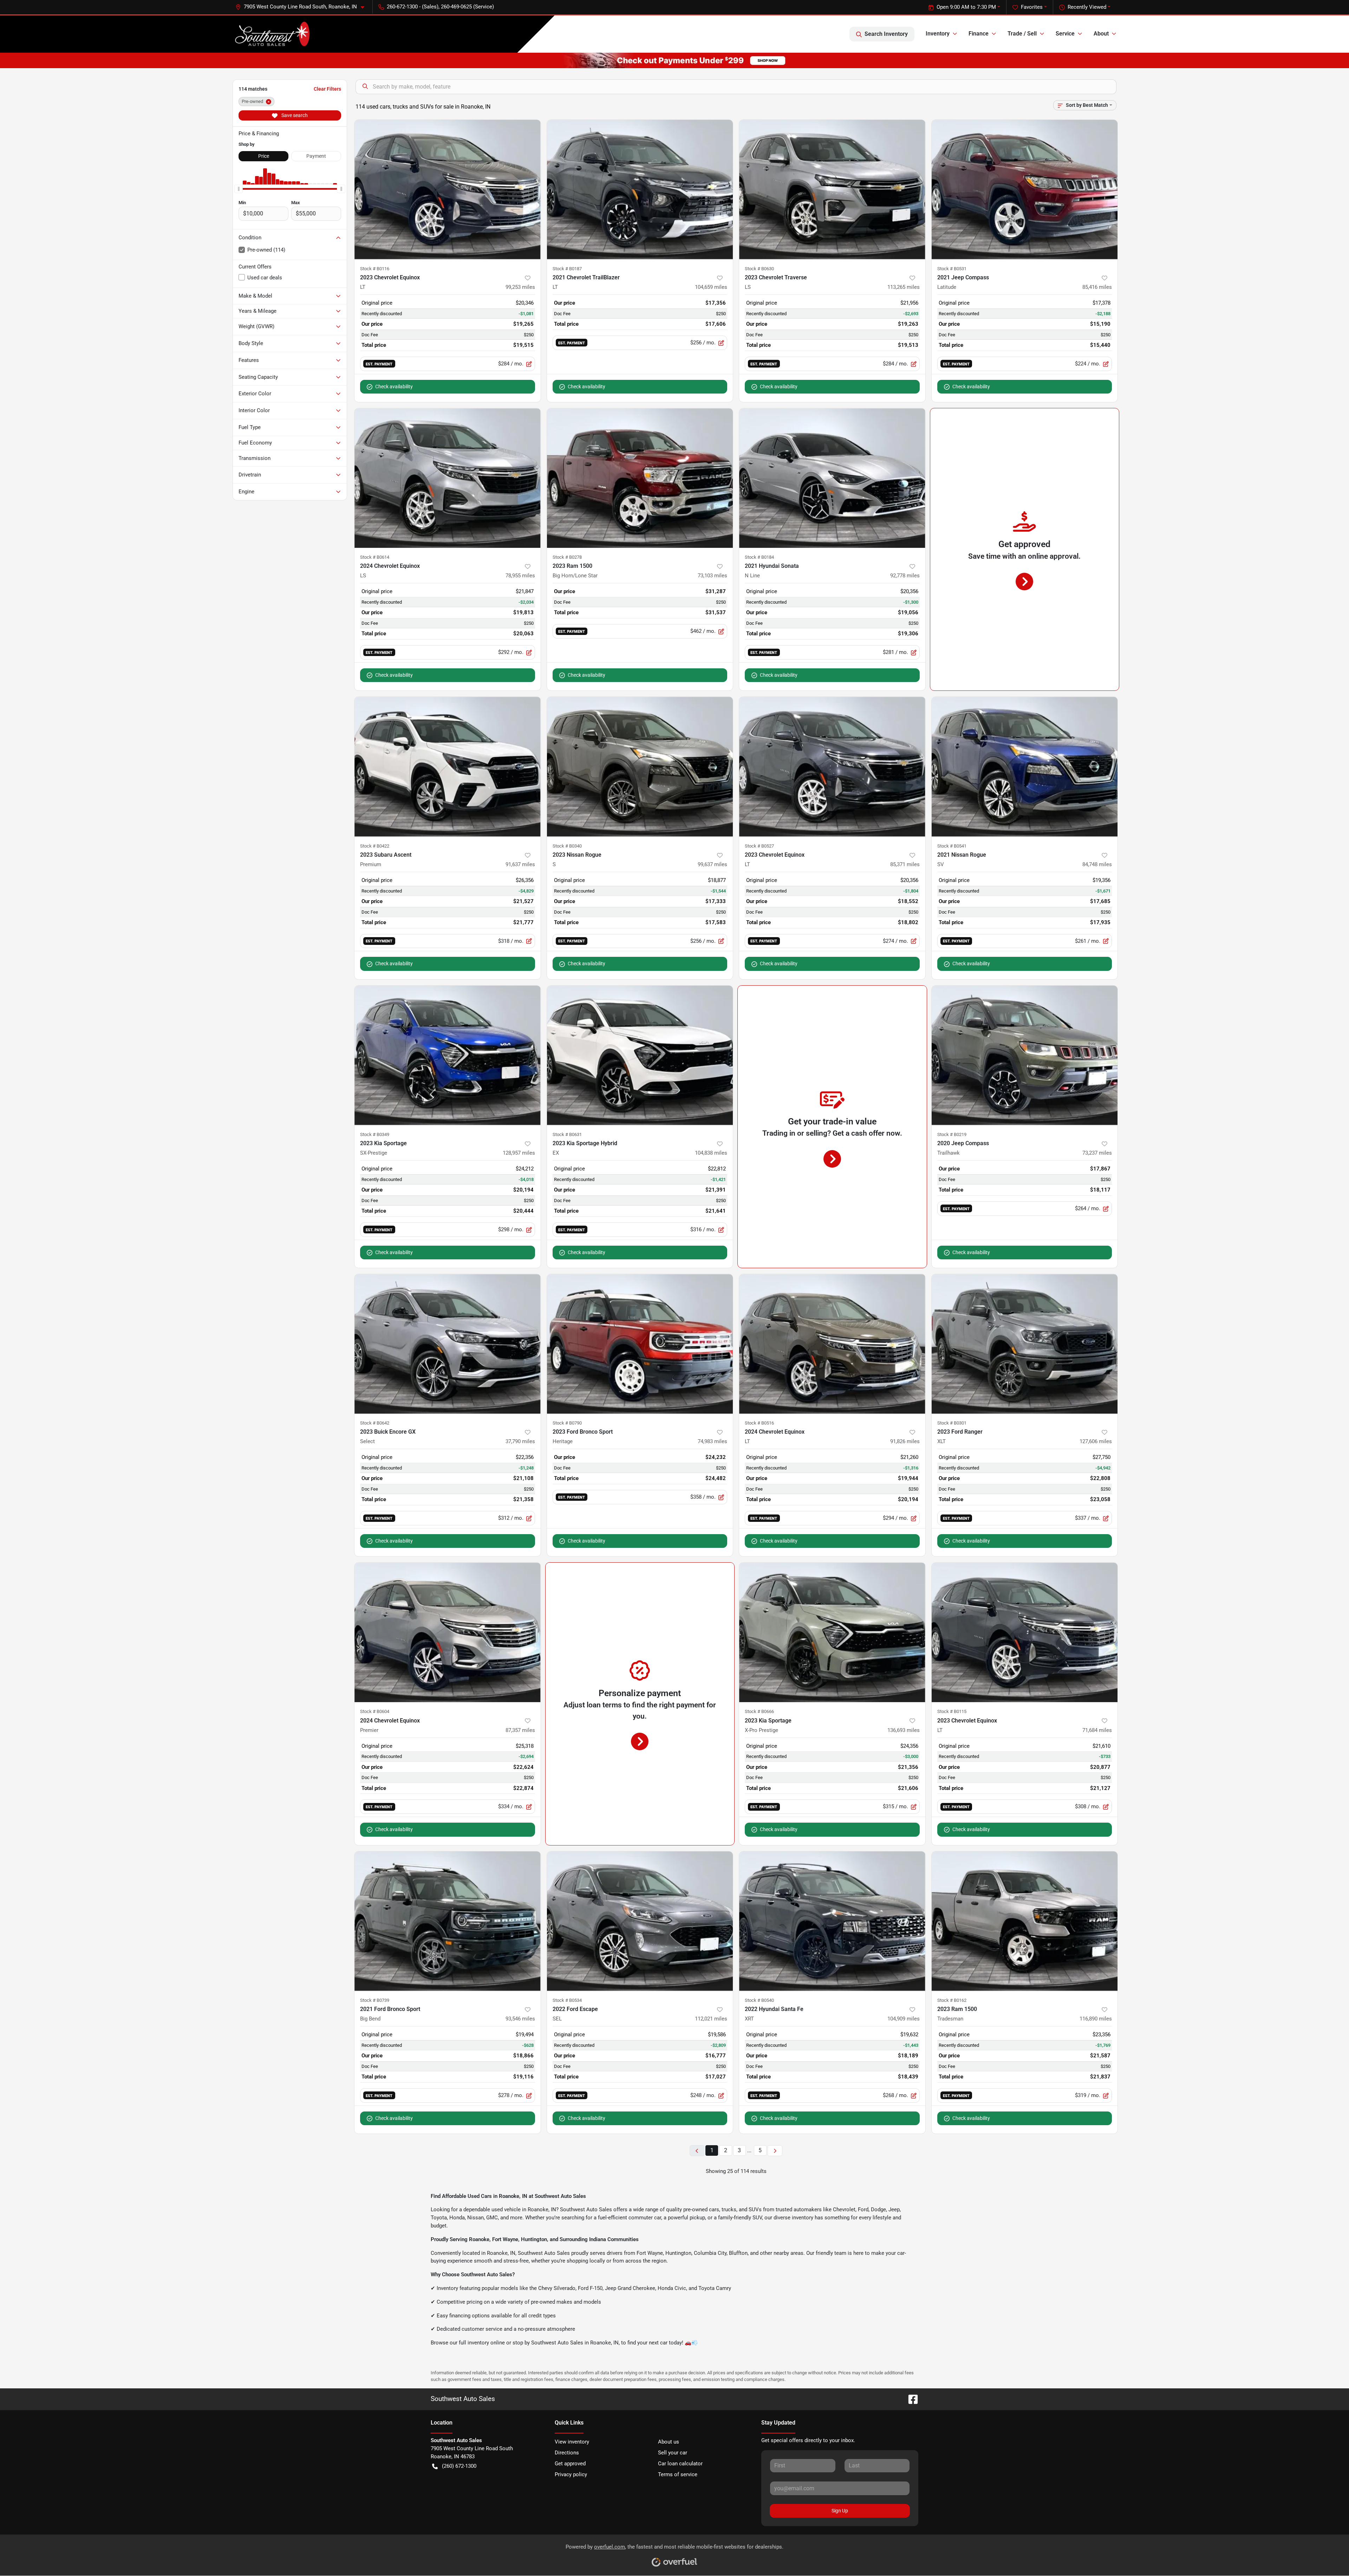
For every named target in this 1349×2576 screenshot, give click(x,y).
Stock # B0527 (759, 846)
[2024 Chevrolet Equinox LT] (832, 1344)
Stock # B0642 (375, 1423)
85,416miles (1097, 287)
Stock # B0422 (375, 846)
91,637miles (520, 864)
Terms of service (678, 2474)
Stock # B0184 (759, 557)
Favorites (1032, 7)
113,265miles (904, 287)
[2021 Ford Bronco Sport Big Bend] (448, 1921)
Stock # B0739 (375, 2000)
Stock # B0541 (952, 846)
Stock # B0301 (952, 1423)
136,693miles (904, 1730)
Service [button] (1065, 34)
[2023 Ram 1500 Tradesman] (1025, 1921)
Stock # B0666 (759, 1711)
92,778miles (905, 576)
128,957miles (519, 1153)
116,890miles (1096, 2019)
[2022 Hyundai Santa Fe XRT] (832, 1921)
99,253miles (520, 287)
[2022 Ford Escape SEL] (640, 1921)
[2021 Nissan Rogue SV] (1025, 767)
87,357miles (520, 1730)
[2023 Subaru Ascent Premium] (448, 767)
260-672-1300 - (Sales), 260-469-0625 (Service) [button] (440, 7)
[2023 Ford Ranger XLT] (1025, 1344)
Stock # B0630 (759, 269)
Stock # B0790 (567, 1423)
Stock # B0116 (375, 269)
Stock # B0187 (567, 269)
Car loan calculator (680, 2464)
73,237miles (1097, 1153)
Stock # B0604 (375, 1711)
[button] (303, 7)
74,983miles (712, 1441)
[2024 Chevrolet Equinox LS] (448, 478)
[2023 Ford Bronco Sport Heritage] (640, 1344)
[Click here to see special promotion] (674, 60)
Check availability (394, 387)
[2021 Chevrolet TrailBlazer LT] (640, 190)
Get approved (570, 2464)
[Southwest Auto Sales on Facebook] (910, 2399)
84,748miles (1097, 864)
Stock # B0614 (375, 557)
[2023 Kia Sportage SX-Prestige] (448, 1055)
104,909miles (904, 2019)
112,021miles (711, 2019)
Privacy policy (571, 2474)
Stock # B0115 (952, 1711)
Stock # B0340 (567, 846)
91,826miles (905, 1441)
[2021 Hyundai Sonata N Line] (832, 478)
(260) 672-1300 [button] (459, 2466)
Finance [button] (979, 34)
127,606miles (1096, 1441)
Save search (294, 115)
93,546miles (520, 2019)
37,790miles (520, 1441)
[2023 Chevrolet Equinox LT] (448, 190)
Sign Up (840, 2511)
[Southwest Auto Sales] (272, 34)
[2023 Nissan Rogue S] (640, 767)
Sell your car (673, 2453)
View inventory (572, 2442)
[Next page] (775, 2151)
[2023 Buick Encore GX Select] (448, 1344)
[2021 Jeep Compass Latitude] (1025, 190)
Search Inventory (886, 34)
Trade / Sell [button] (1022, 34)
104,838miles (711, 1153)
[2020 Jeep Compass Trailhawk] (1025, 1055)
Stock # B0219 (952, 1134)
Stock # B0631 (567, 1134)
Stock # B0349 (375, 1134)
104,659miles (711, 287)
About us (669, 2442)
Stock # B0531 (952, 269)
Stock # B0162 (952, 2000)
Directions (567, 2453)
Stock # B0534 (567, 2000)
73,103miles (712, 576)
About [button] (1101, 34)
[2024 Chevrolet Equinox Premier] (448, 1632)
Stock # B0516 (759, 1423)
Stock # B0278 (567, 557)
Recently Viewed (1087, 7)
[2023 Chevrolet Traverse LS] (832, 190)
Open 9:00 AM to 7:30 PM (966, 7)
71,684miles (1097, 1730)
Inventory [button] (938, 34)
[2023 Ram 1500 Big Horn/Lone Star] (640, 478)
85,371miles (905, 864)
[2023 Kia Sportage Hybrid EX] (640, 1055)
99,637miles (712, 864)
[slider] (239, 189)
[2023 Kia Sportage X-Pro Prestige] (832, 1632)
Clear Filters (327, 89)
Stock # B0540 (759, 2000)
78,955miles (520, 576)
